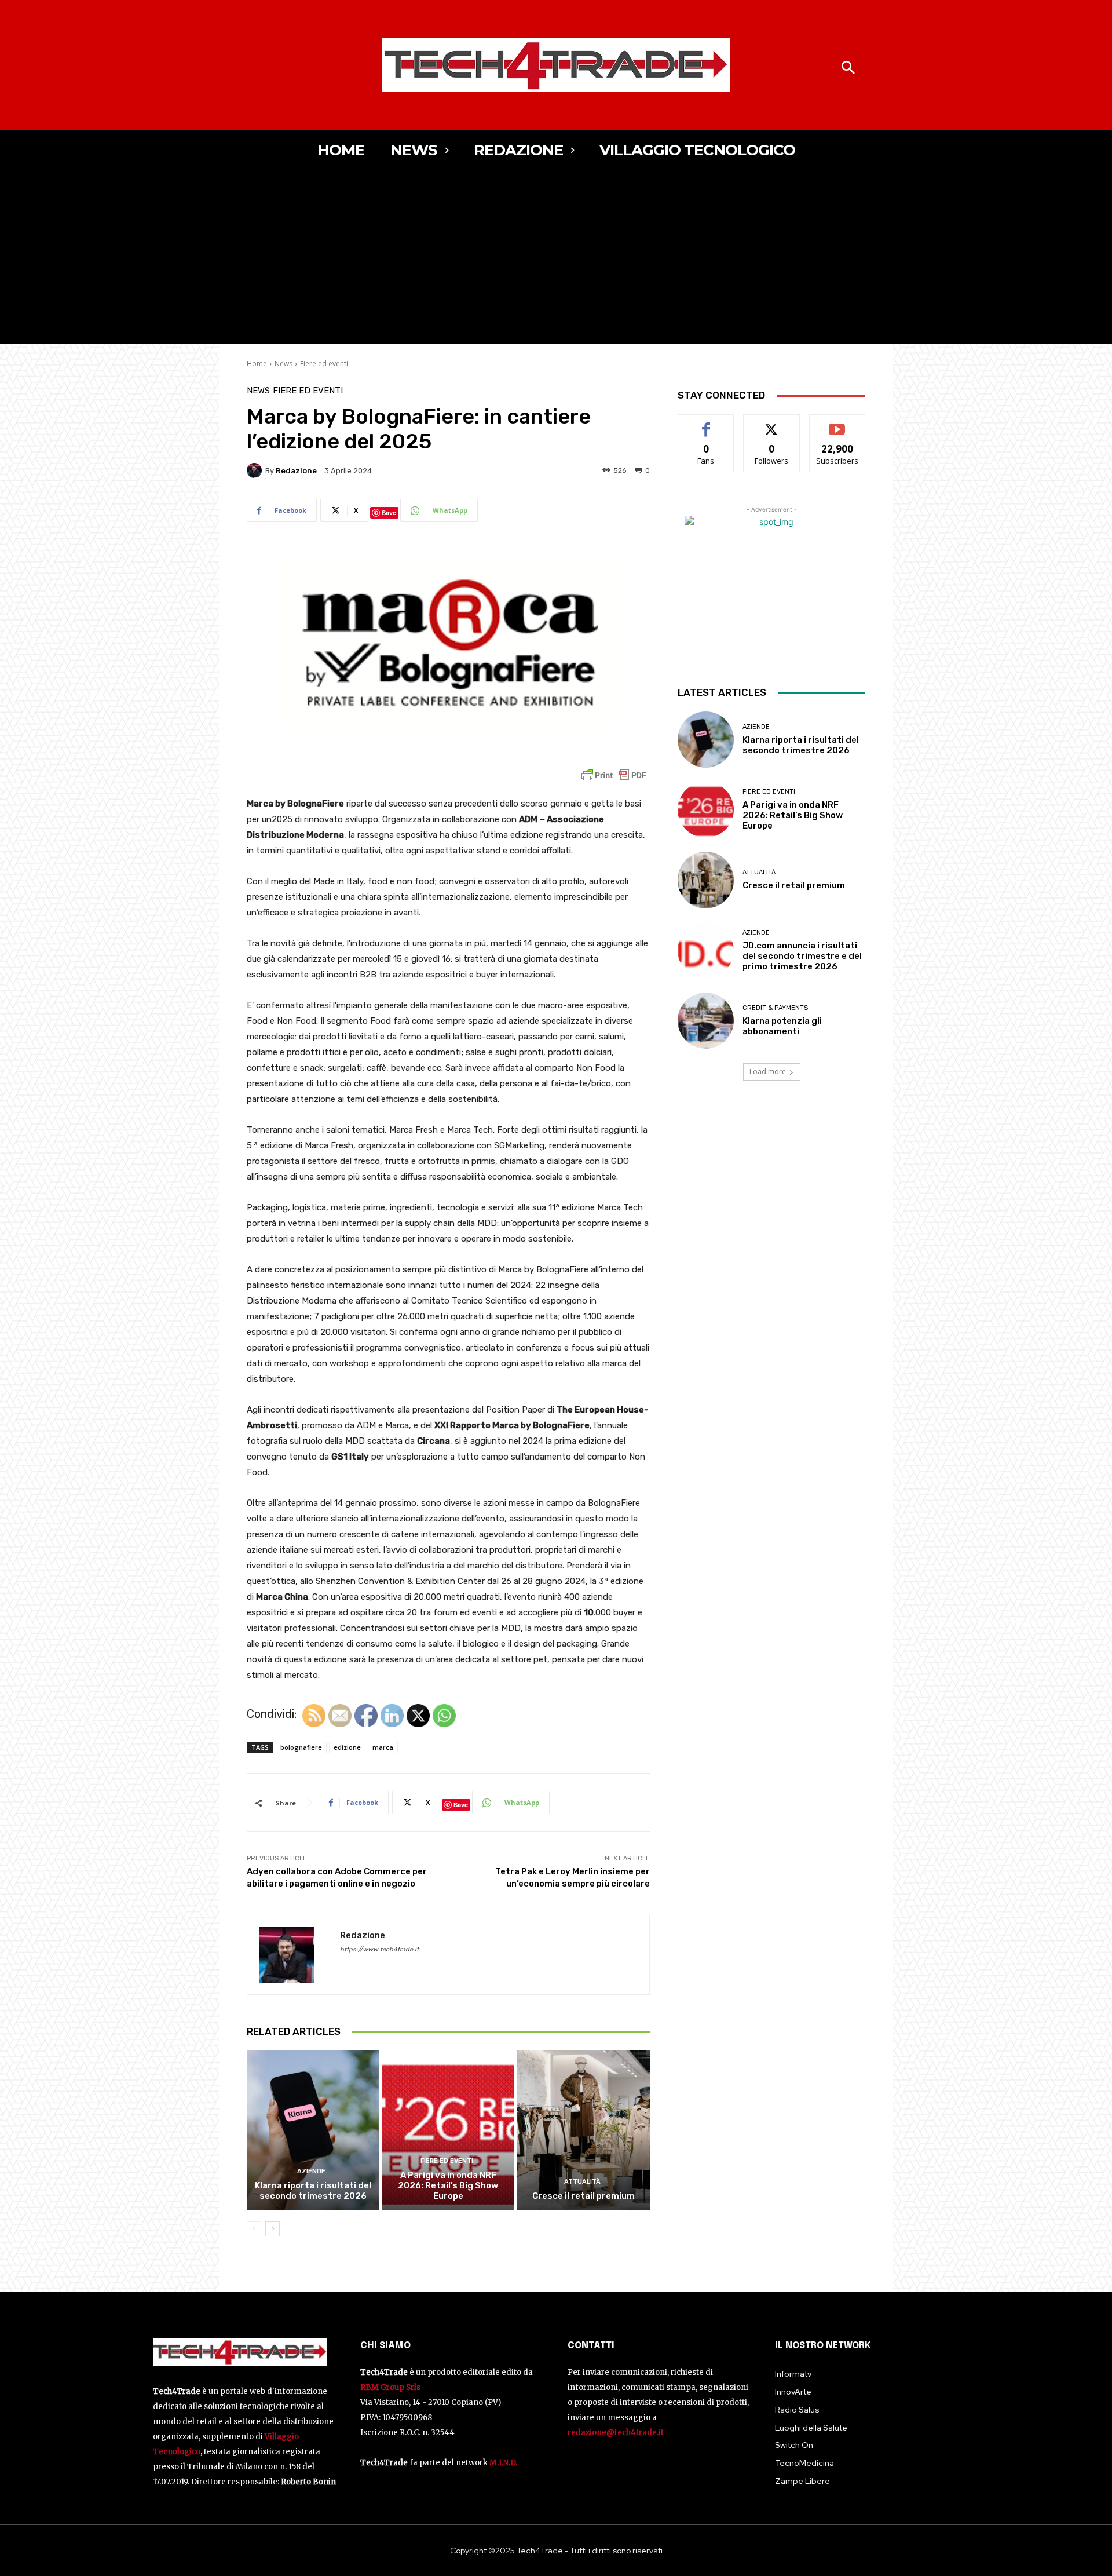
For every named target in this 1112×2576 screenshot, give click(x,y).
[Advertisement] (556, 257)
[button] (848, 68)
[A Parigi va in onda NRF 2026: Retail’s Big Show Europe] (449, 2130)
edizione (347, 1747)
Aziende (311, 2171)
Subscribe (837, 423)
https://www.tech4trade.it (379, 1949)
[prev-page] (254, 2229)
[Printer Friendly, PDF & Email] (614, 781)
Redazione (296, 471)
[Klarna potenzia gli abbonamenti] (706, 1021)
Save (389, 512)
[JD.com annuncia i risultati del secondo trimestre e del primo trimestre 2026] (706, 951)
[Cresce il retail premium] (584, 2130)
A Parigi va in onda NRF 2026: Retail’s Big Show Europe (448, 2185)
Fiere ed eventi (324, 364)
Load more (768, 1072)
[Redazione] (256, 470)
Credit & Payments (775, 1008)
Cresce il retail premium (584, 2196)
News (284, 364)
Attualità (582, 2182)
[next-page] (272, 2229)
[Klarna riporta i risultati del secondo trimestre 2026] (313, 2130)
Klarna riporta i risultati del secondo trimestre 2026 (313, 2191)
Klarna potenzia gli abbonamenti (782, 1026)
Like (706, 423)
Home (257, 364)
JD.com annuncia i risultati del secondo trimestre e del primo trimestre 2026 (802, 956)
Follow (772, 423)
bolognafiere (301, 1747)
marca (383, 1747)
